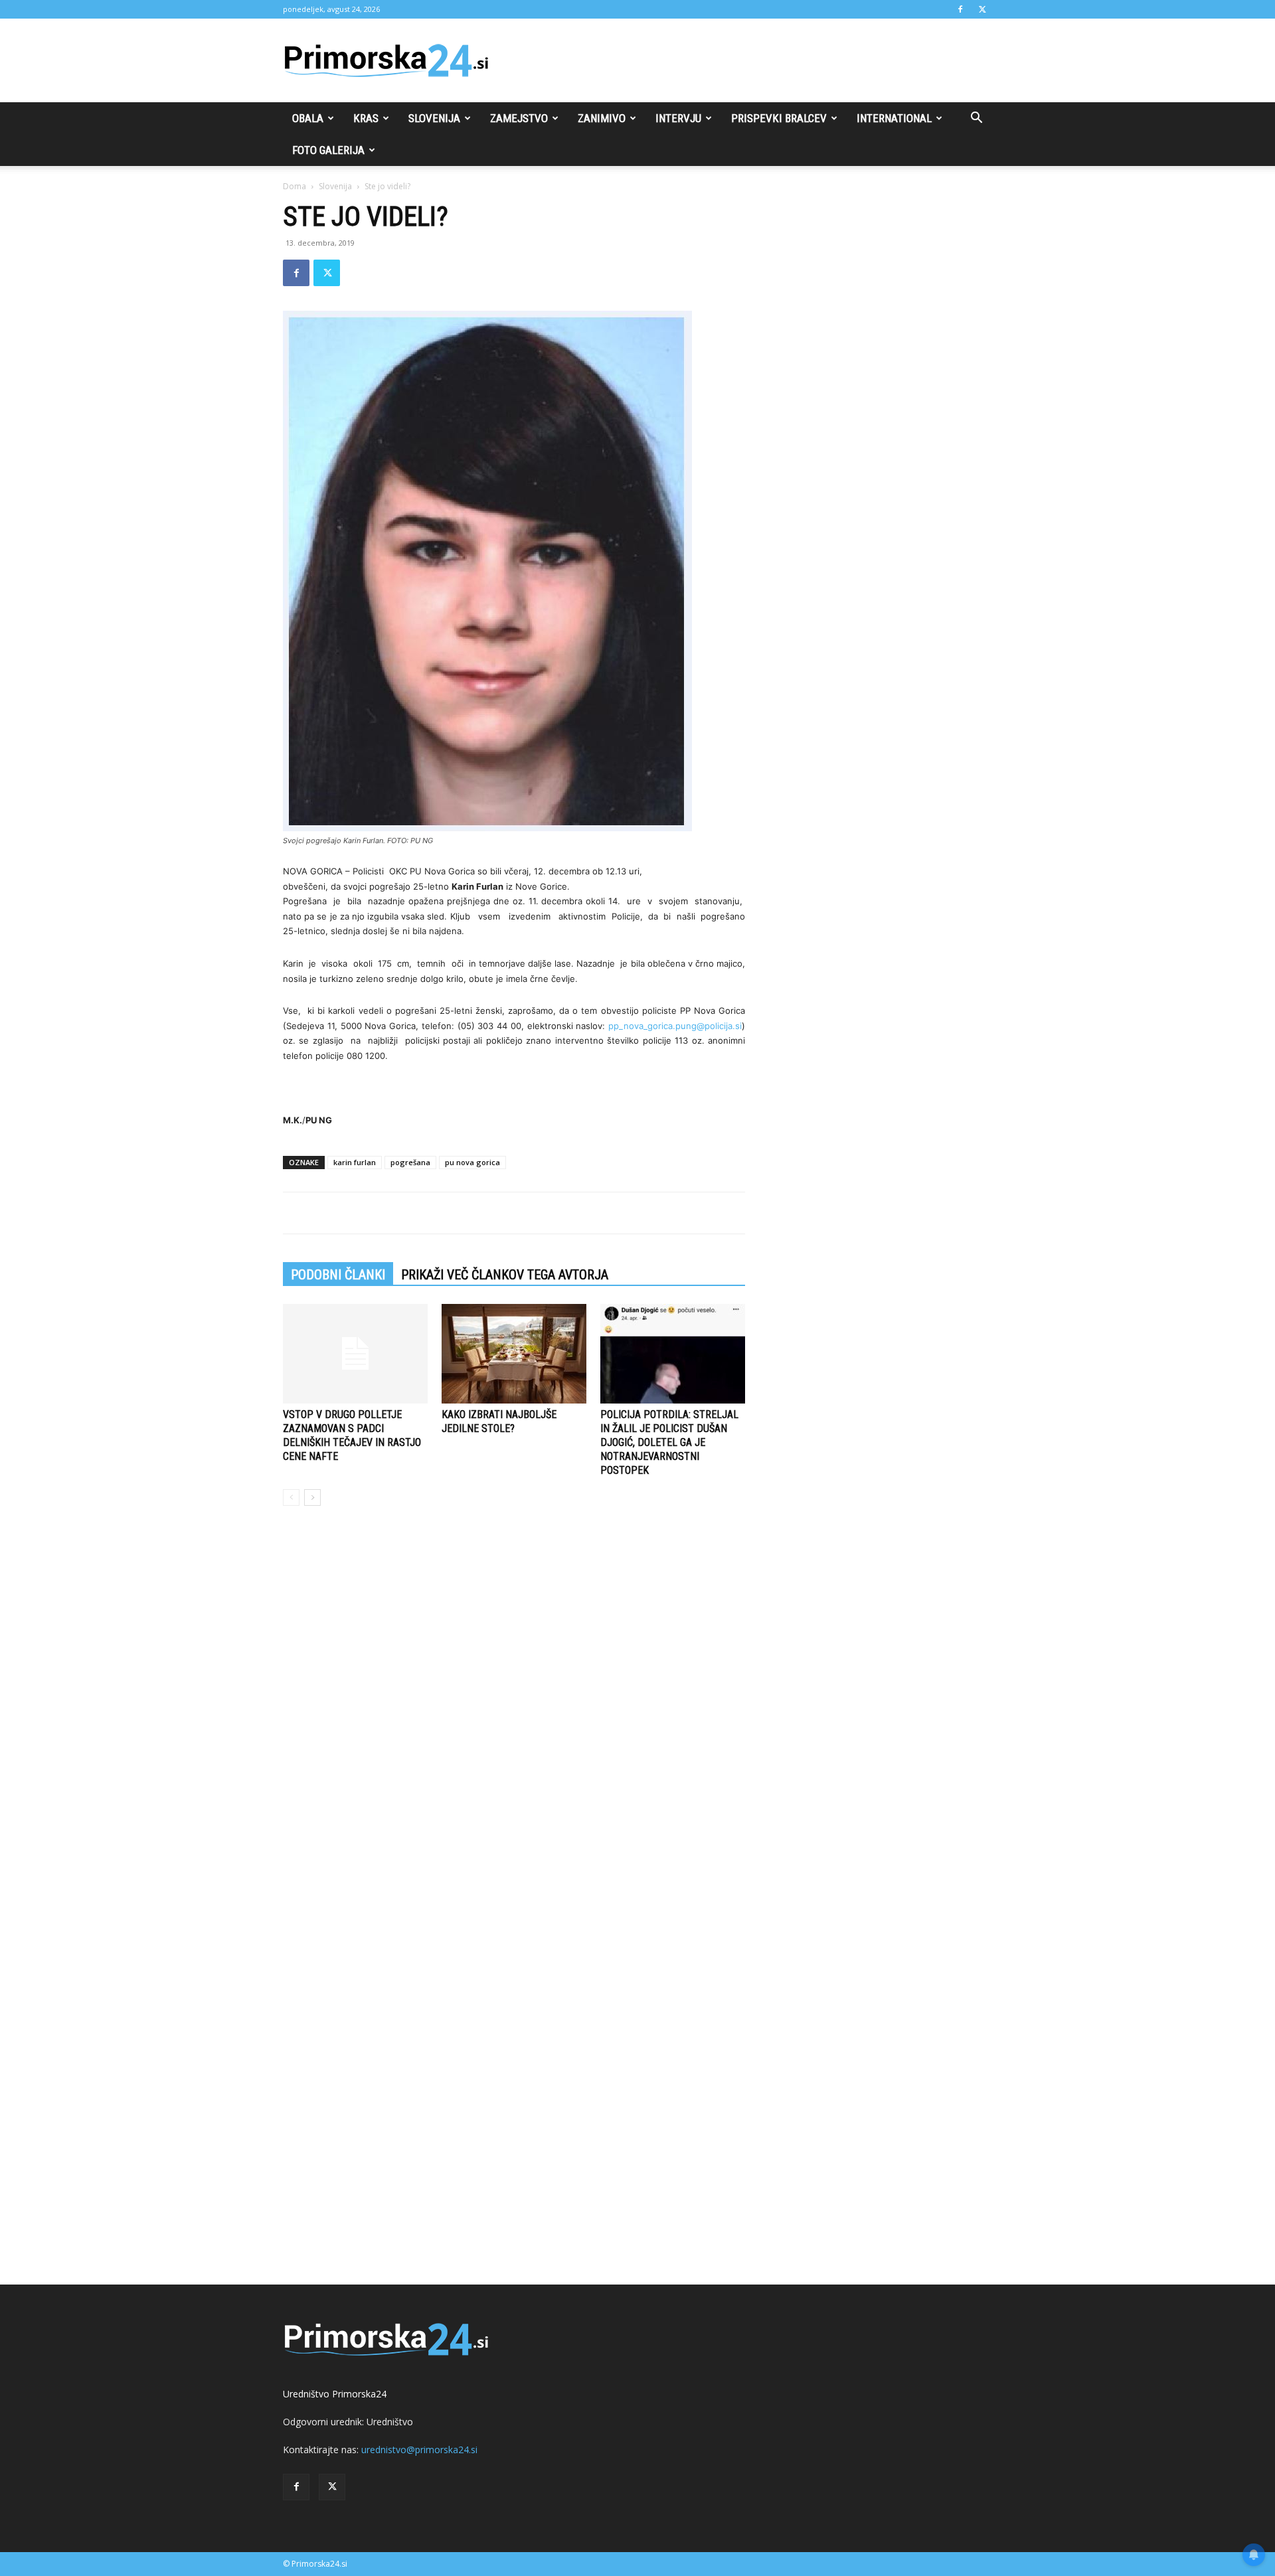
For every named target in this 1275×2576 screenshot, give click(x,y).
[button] (976, 119)
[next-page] (312, 1497)
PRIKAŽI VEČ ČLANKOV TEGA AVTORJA (505, 1275)
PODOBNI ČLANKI (338, 1275)
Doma (295, 186)
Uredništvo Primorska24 (335, 2394)
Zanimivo (602, 118)
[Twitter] (982, 9)
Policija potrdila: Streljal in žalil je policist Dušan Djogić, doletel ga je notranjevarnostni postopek (669, 1442)
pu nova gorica (472, 1162)
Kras (366, 118)
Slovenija (434, 118)
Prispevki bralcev (779, 118)
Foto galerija (328, 150)
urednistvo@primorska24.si (419, 2450)
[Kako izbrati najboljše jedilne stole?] (514, 1354)
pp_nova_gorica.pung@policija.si (675, 1026)
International (894, 118)
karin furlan (355, 1162)
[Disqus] (514, 1718)
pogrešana (410, 1162)
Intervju (678, 118)
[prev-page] (291, 1497)
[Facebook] (960, 9)
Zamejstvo (519, 118)
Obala (308, 118)
